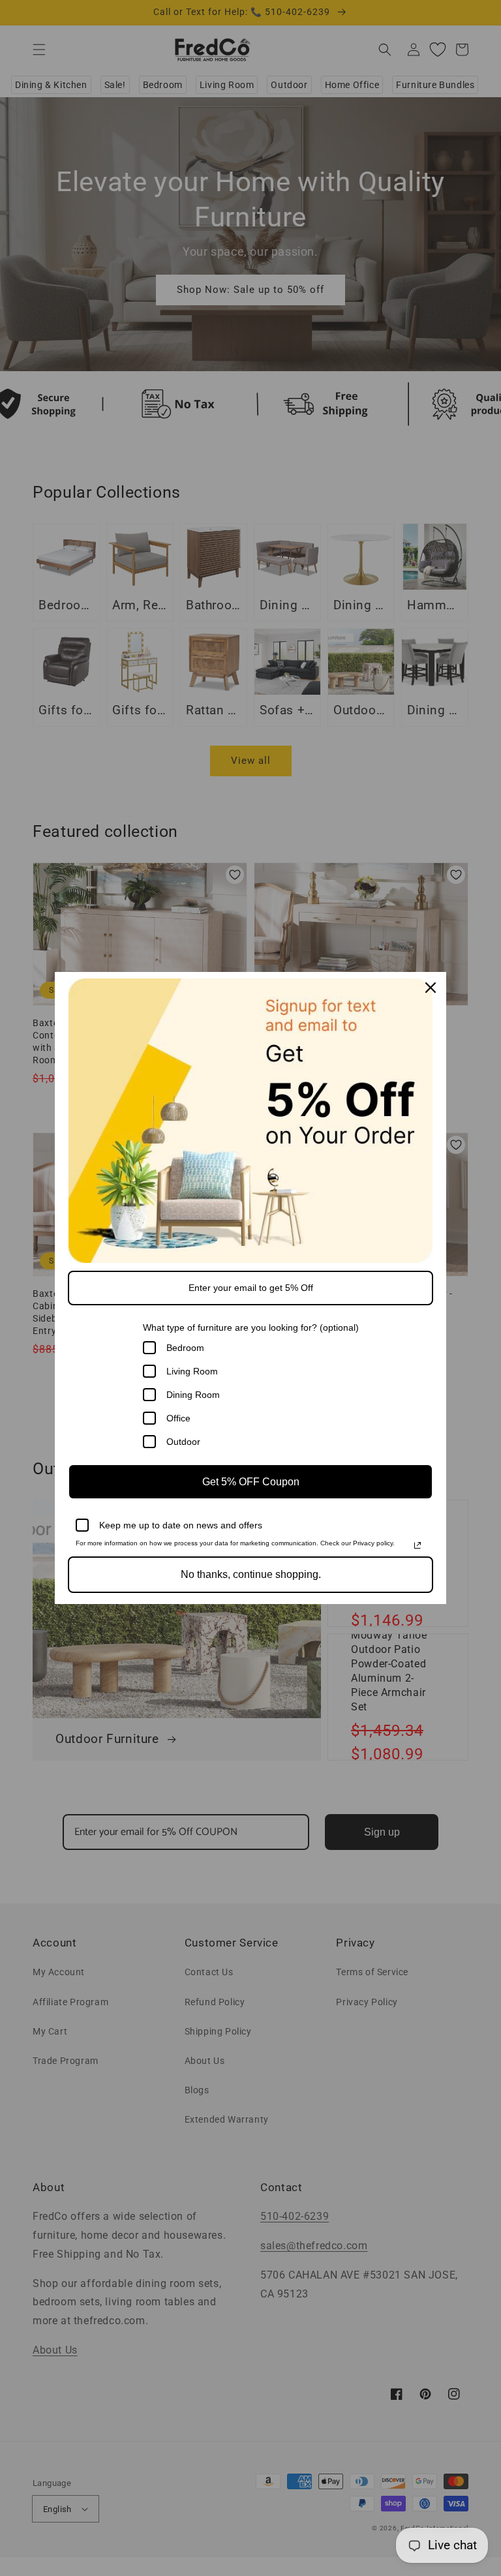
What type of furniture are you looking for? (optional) (251, 1327)
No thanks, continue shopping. (251, 1574)
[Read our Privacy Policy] (417, 1545)
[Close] (431, 988)
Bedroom (185, 1348)
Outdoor (183, 1442)
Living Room (192, 1371)
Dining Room (193, 1395)
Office (178, 1418)
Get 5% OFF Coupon (251, 1482)
